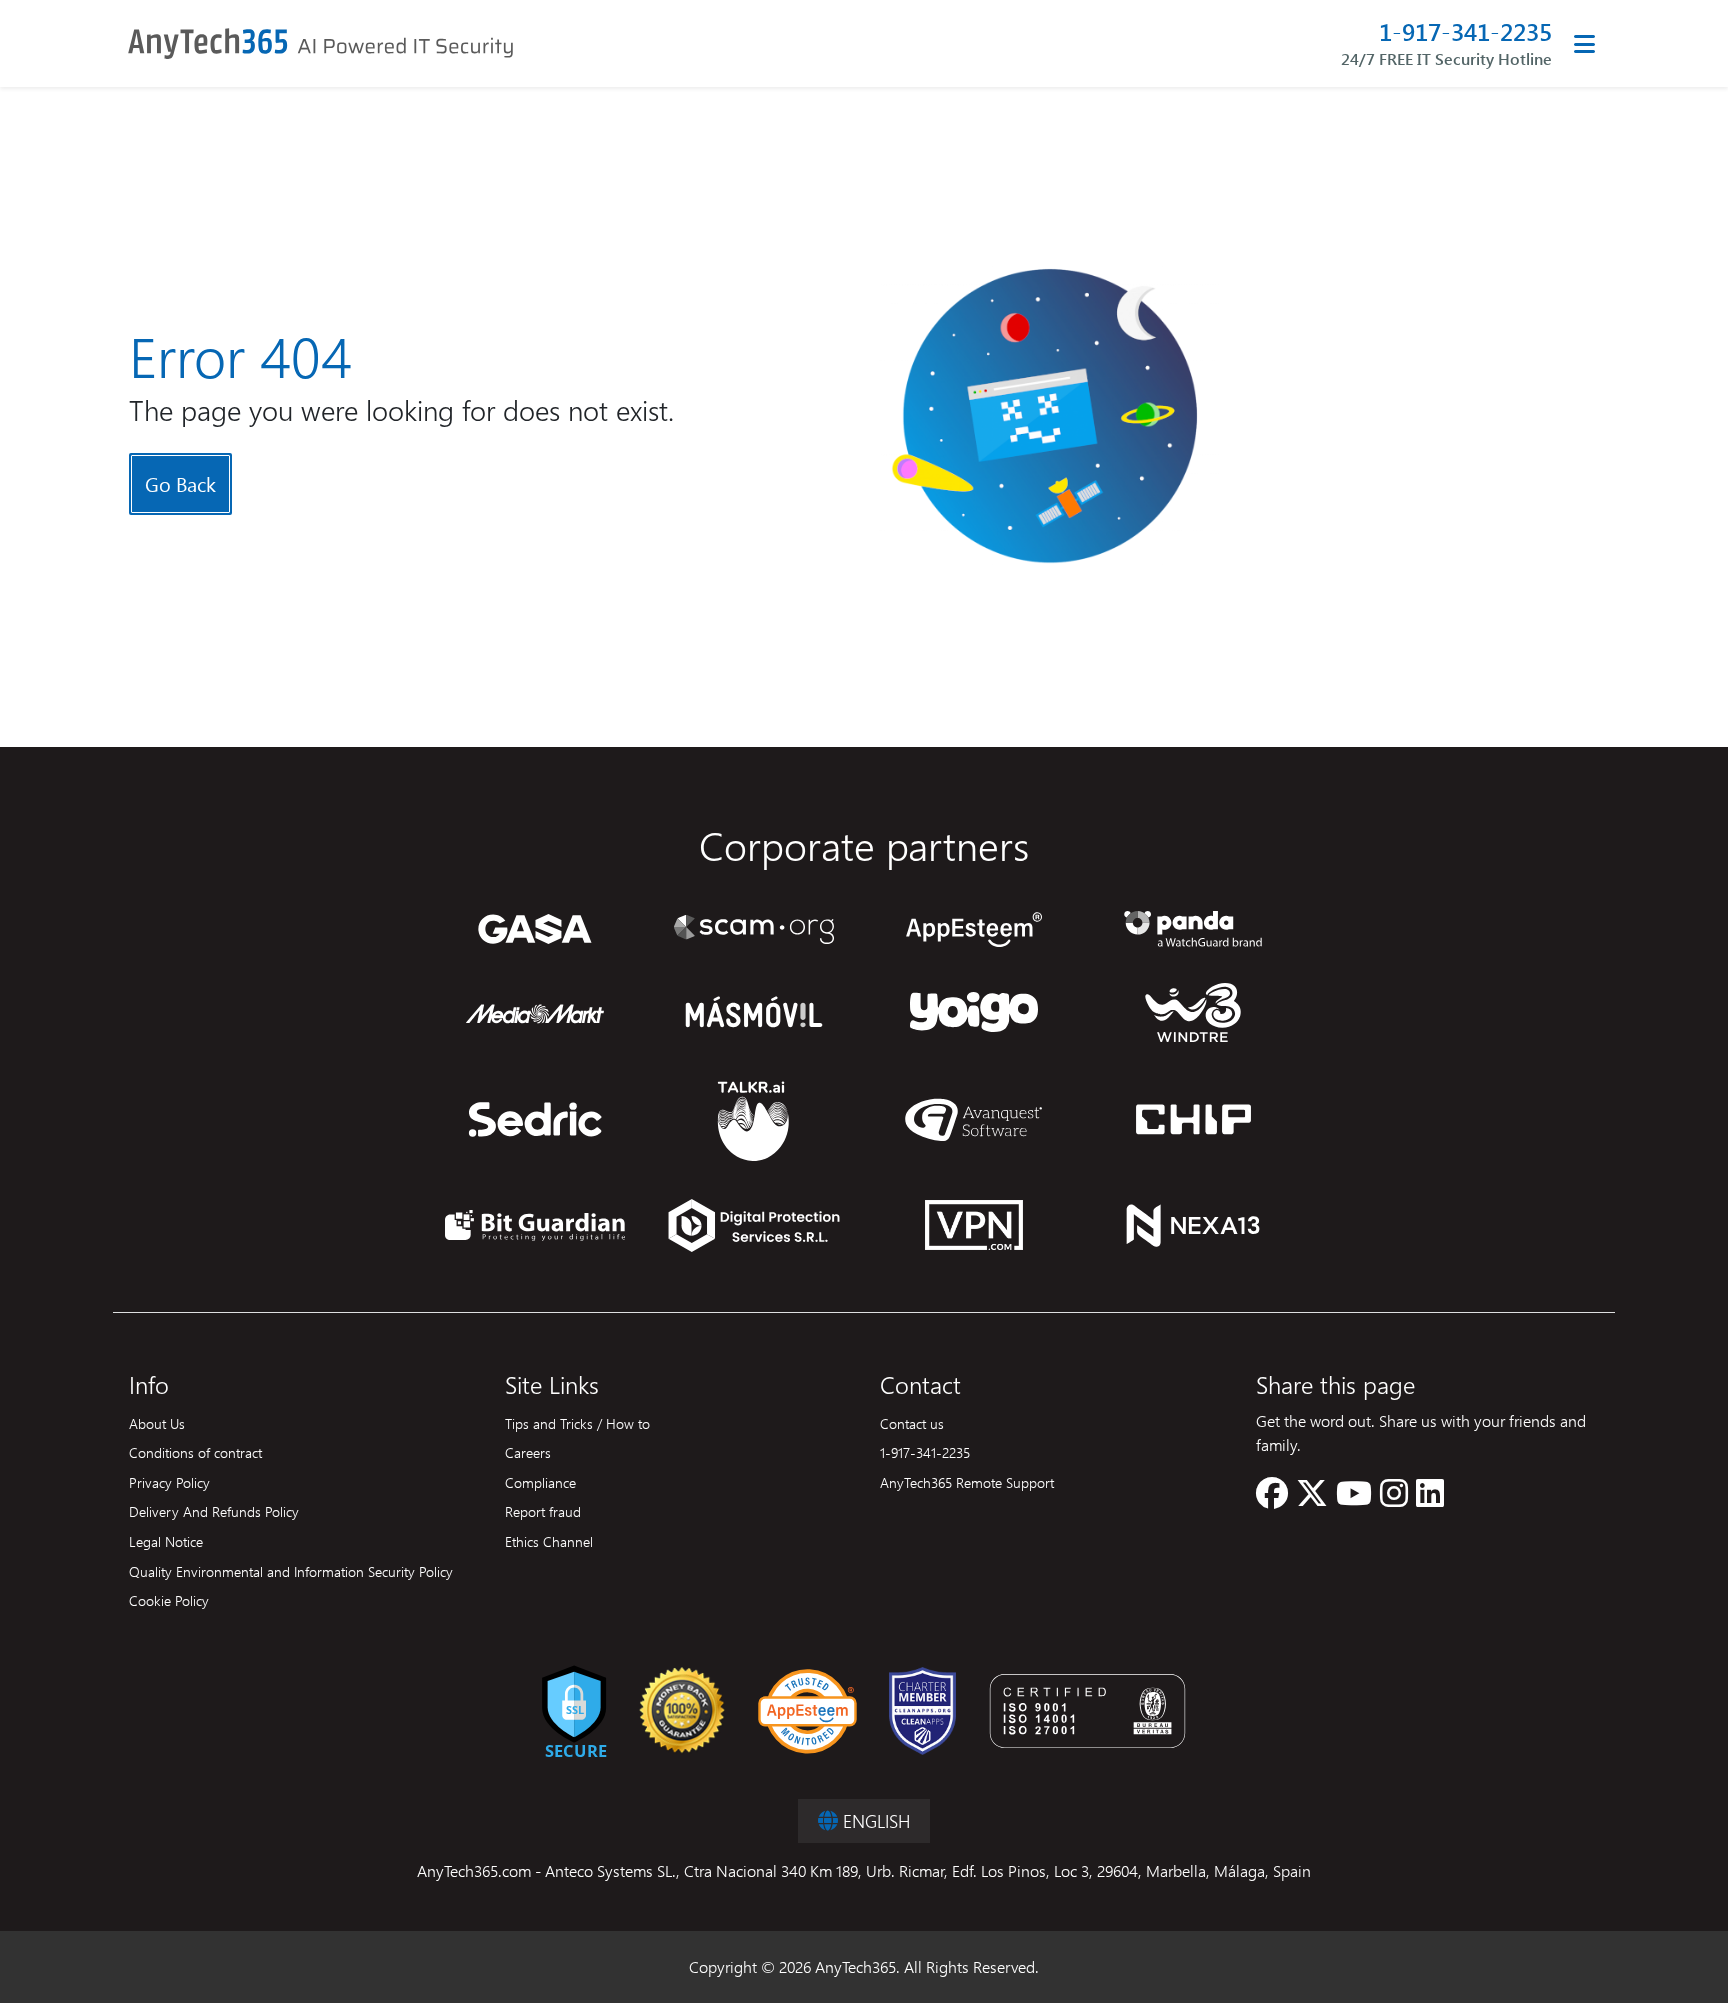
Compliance (540, 1482)
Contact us (912, 1423)
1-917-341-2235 (1465, 31)
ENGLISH (874, 1820)
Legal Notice (166, 1541)
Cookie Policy (169, 1600)
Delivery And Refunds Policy (214, 1511)
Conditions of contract (195, 1452)
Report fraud (543, 1511)
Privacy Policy (169, 1482)
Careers (528, 1452)
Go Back (180, 483)
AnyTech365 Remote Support (967, 1482)
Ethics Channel (549, 1541)
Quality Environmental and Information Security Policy (291, 1571)
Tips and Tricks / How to (577, 1423)
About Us (157, 1423)
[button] (1272, 1498)
